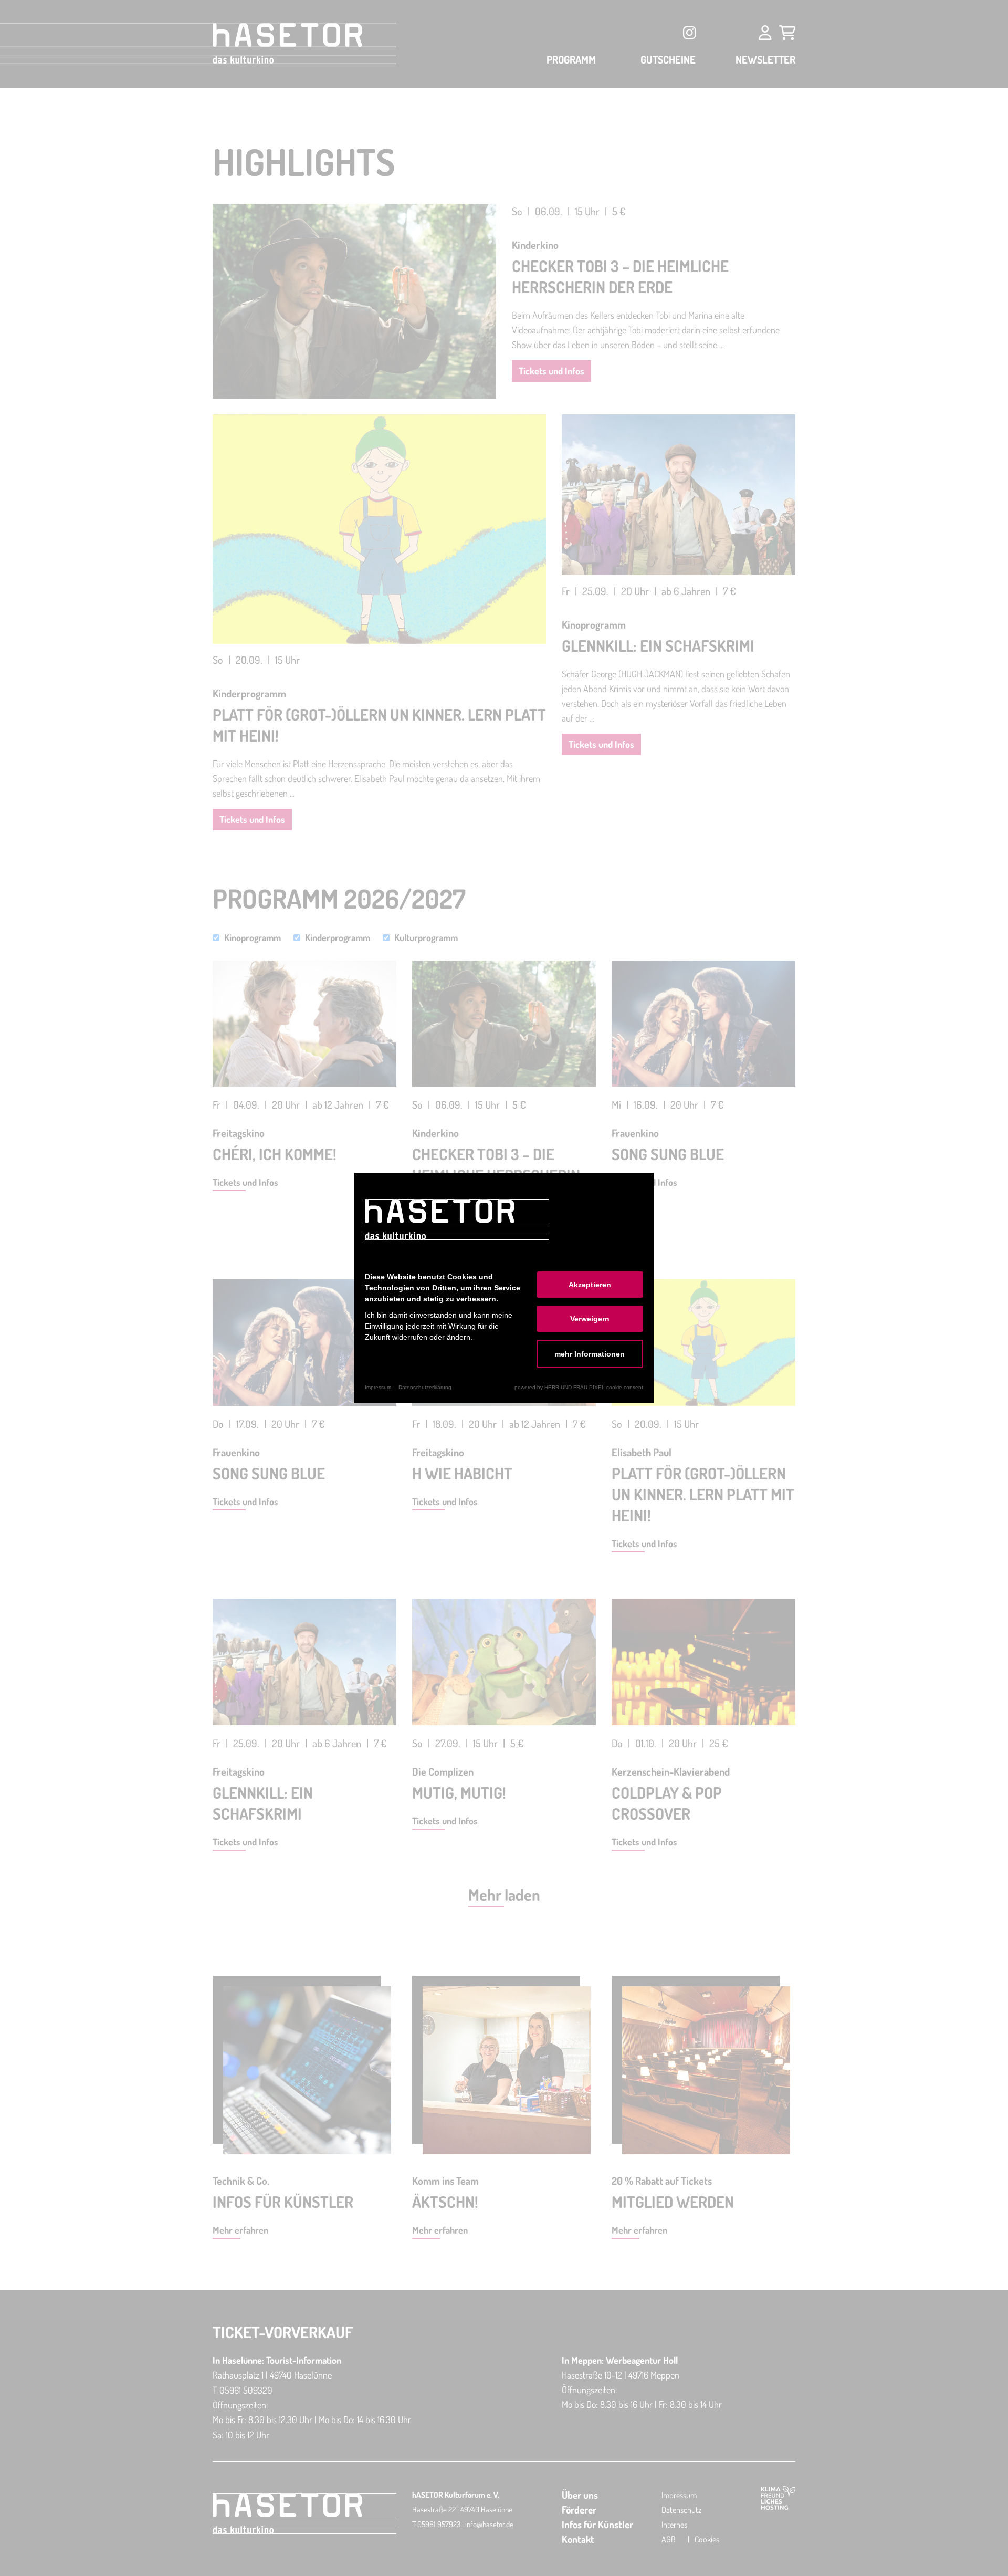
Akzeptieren (590, 1285)
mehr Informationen (590, 1354)
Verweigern (590, 1319)
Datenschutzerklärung (425, 1387)
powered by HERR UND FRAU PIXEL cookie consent (579, 1387)
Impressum (378, 1387)
